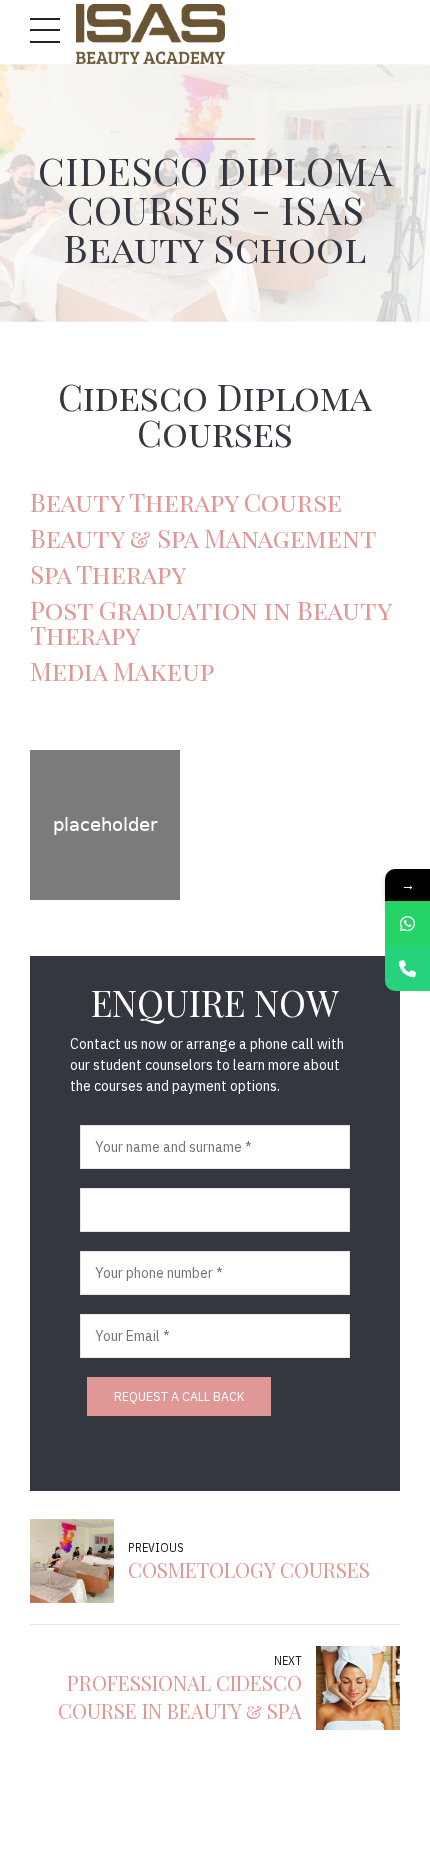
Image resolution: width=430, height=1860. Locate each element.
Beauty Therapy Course (186, 501)
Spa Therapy (108, 573)
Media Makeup (122, 670)
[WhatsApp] (407, 923)
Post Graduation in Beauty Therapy (210, 622)
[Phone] (407, 968)
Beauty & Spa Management (203, 537)
